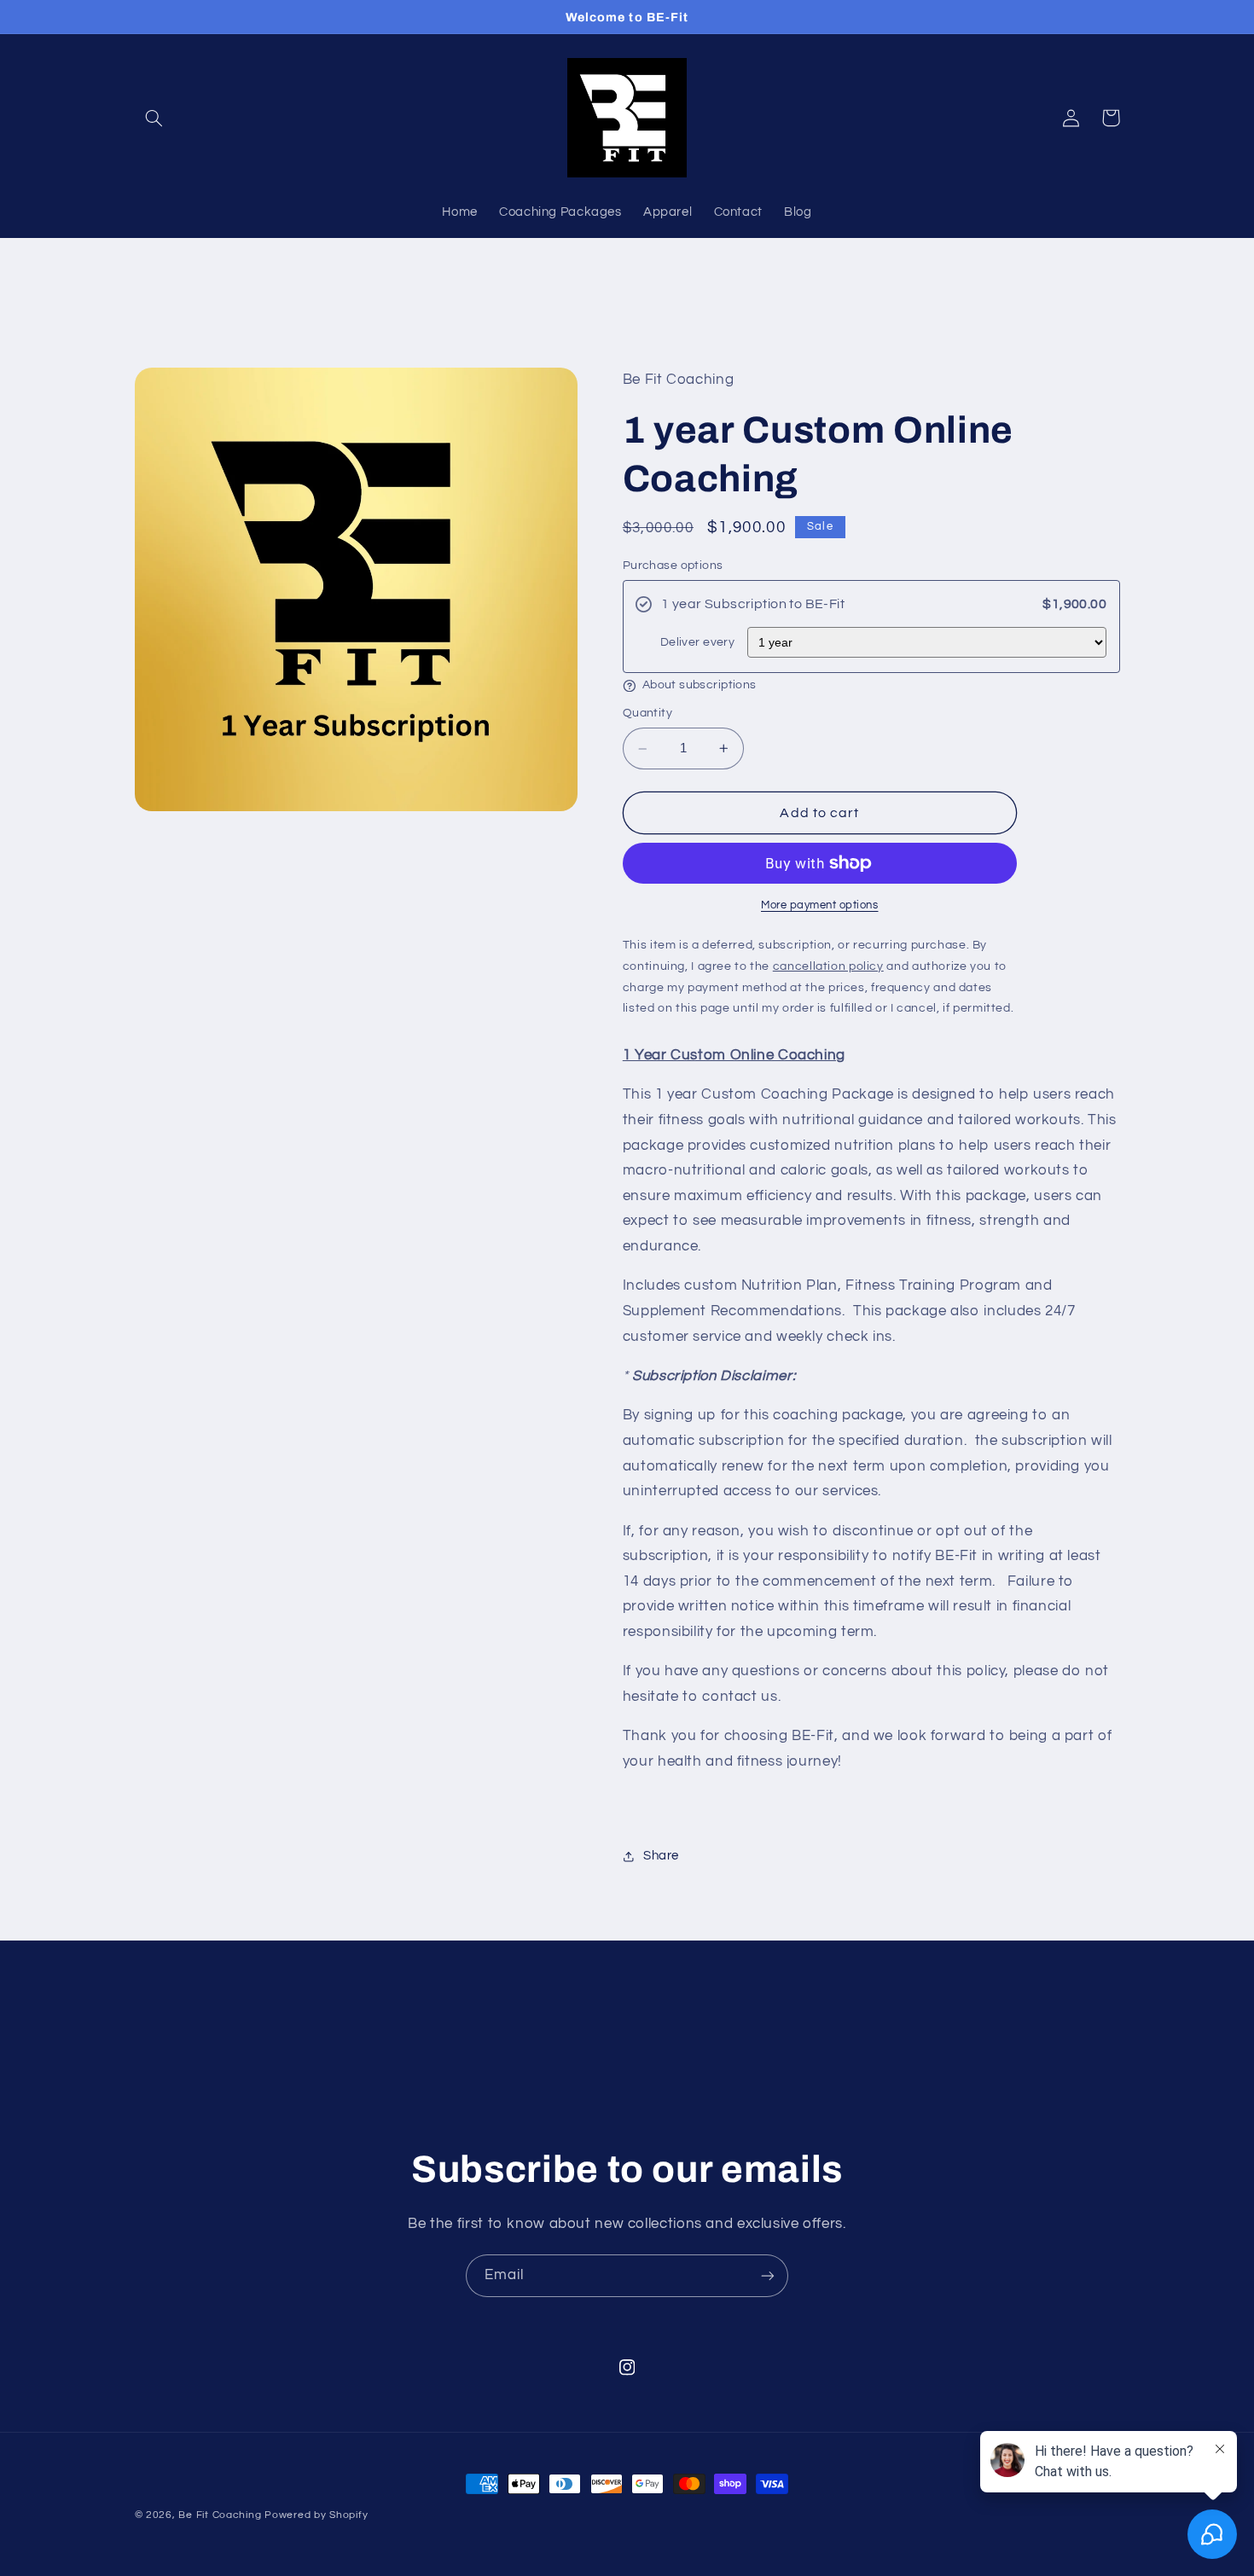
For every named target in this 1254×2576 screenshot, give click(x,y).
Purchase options (673, 565)
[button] (154, 118)
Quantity (647, 714)
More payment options (820, 905)
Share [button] (661, 1856)
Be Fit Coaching (220, 2515)
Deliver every (697, 642)
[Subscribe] (768, 2275)
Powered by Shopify (316, 2515)
